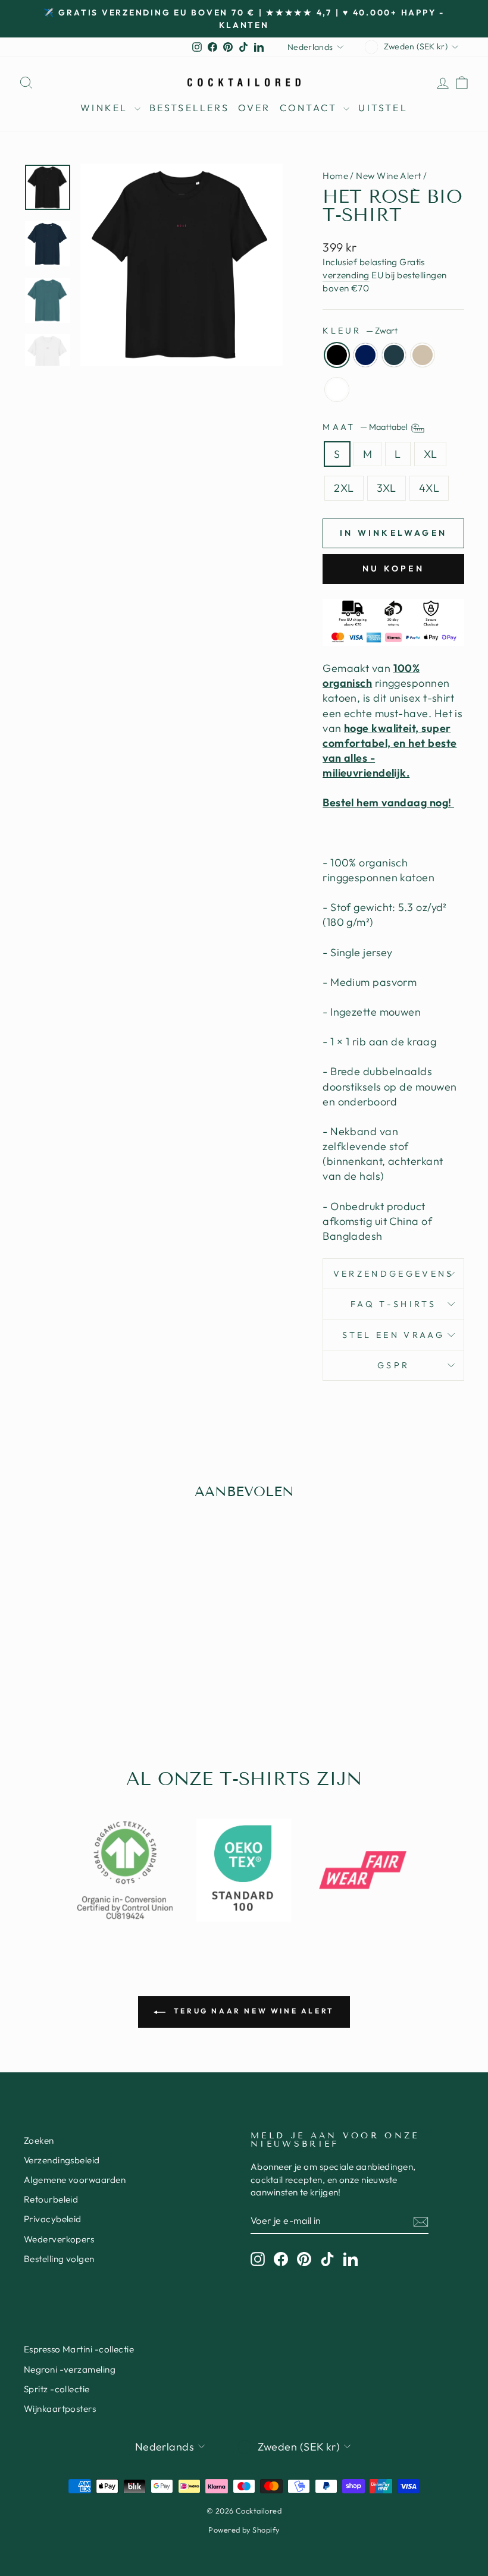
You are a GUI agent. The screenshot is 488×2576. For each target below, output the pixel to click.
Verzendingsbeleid (62, 2160)
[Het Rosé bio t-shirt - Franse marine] (58, 1685)
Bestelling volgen (59, 2259)
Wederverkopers (59, 2239)
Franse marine (365, 355)
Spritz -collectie (57, 2389)
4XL (429, 488)
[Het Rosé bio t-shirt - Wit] (106, 1685)
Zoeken (39, 2140)
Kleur (360, 331)
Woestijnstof (423, 355)
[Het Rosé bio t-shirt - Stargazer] (74, 1685)
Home (335, 176)
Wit (337, 389)
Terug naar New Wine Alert (252, 2011)
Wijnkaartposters (60, 2409)
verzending (346, 275)
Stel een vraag (393, 1335)
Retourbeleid (51, 2199)
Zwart (337, 355)
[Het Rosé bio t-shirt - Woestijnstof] (90, 1685)
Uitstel (383, 108)
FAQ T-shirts (393, 1304)
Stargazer (394, 355)
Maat (366, 427)
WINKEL (106, 108)
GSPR (393, 1365)
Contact (310, 108)
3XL (387, 488)
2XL (344, 488)
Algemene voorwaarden (75, 2180)
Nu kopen (393, 568)
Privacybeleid (53, 2219)
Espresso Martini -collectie (79, 2349)
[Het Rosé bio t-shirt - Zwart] (42, 1685)
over (254, 108)
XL (431, 454)
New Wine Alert (388, 176)
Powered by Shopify (244, 2530)
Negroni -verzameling (70, 2369)
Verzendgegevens (394, 1274)
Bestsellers (189, 108)
